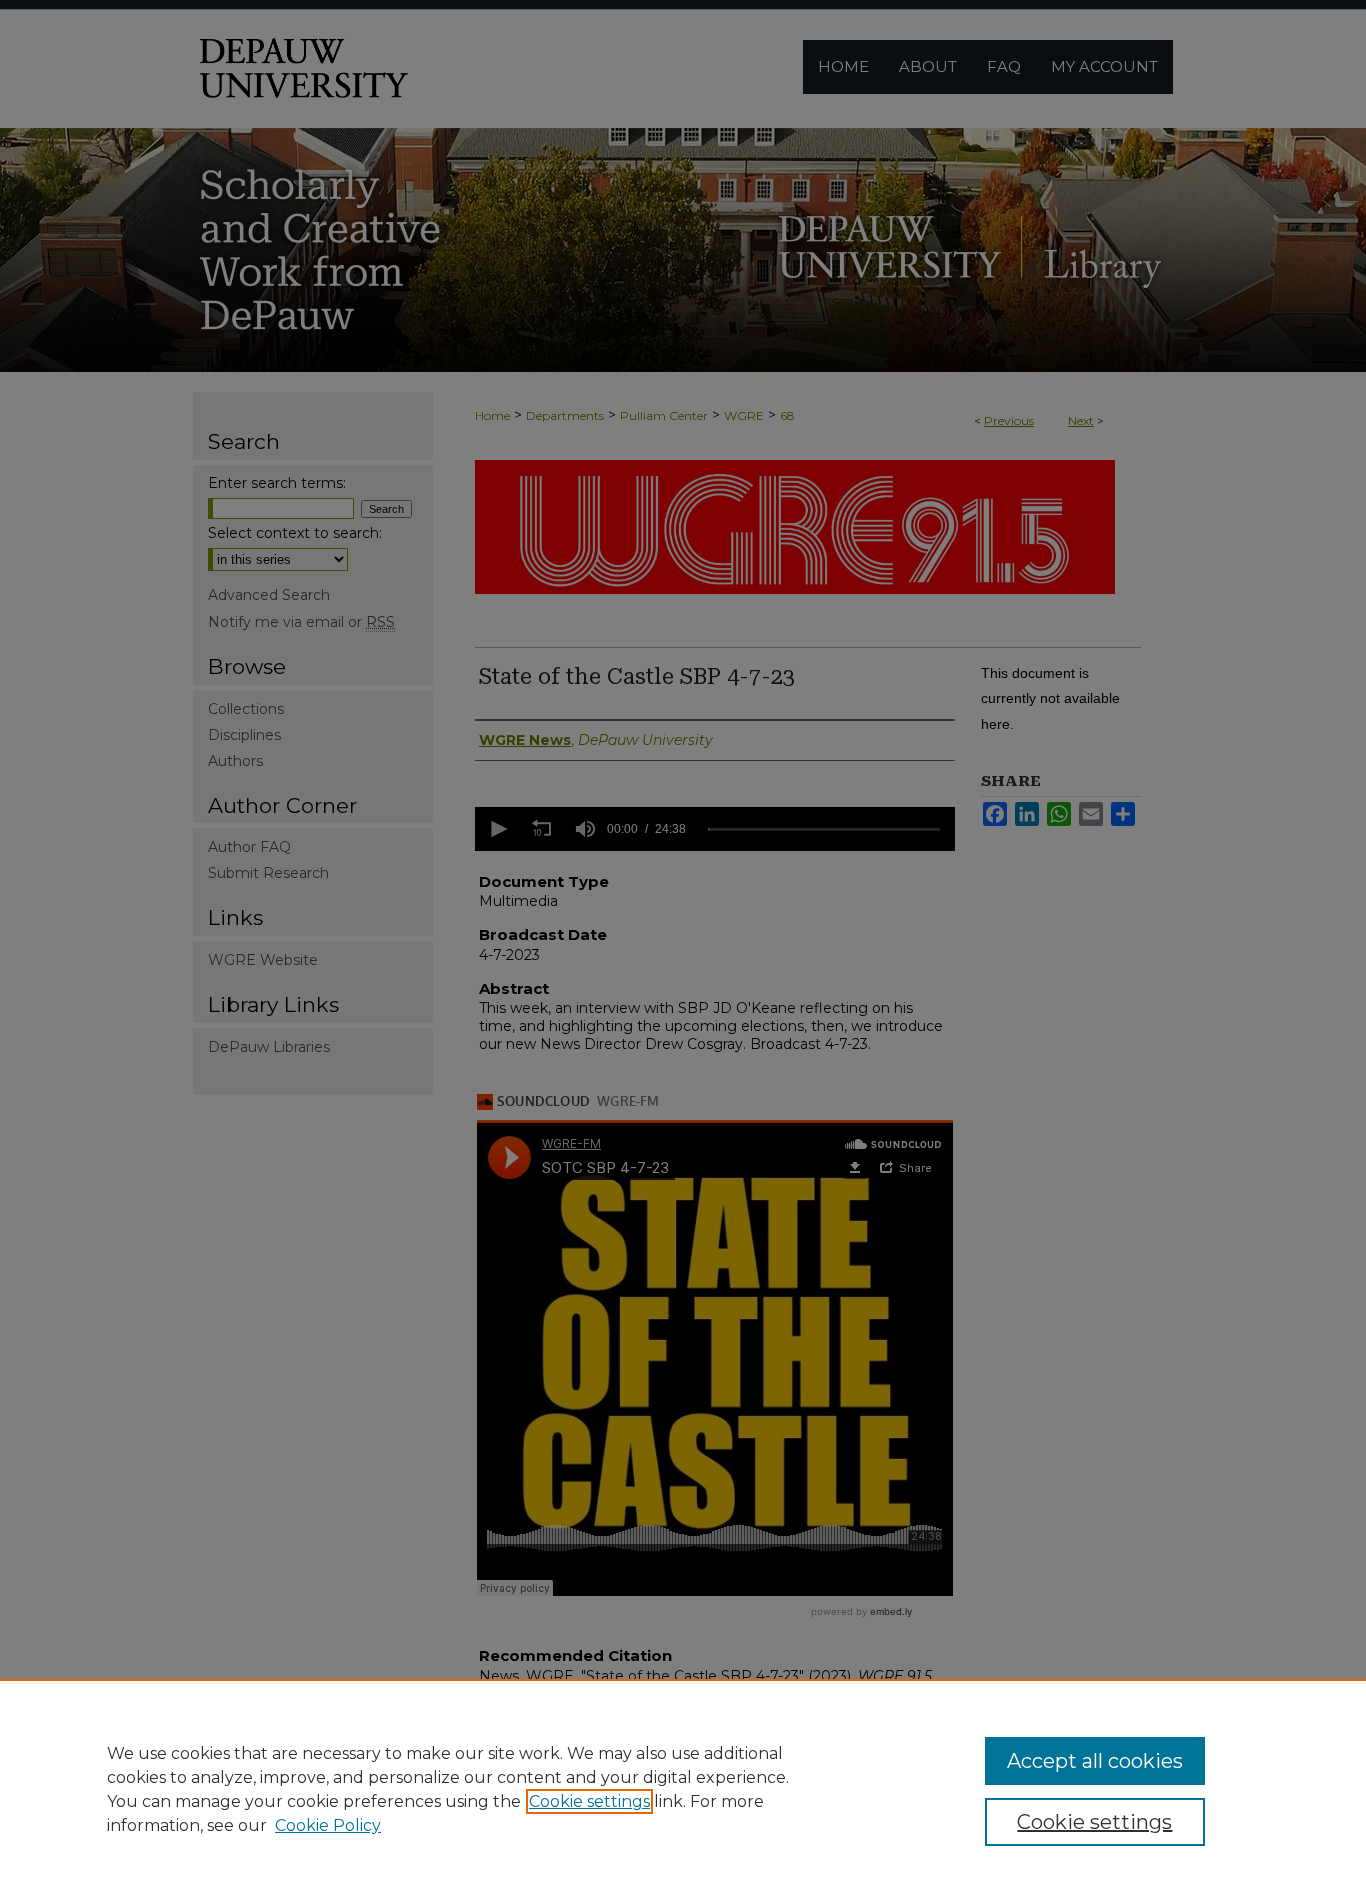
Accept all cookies (1095, 1761)
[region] (683, 1789)
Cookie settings (589, 1801)
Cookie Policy (328, 1825)
